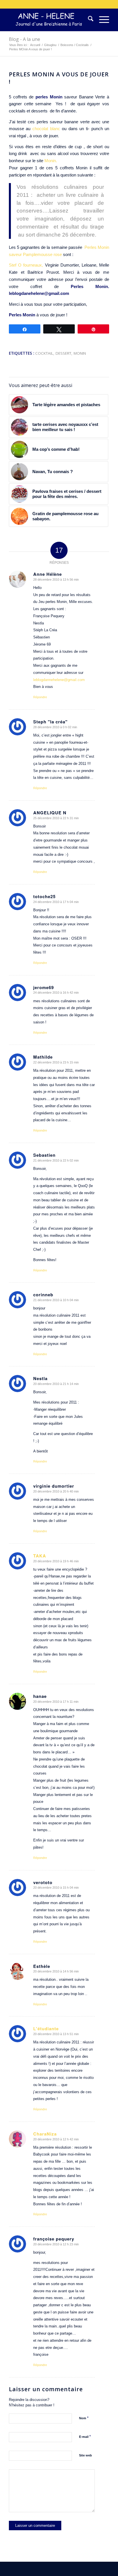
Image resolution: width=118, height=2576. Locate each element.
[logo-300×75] (49, 20)
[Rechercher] (88, 20)
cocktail (44, 353)
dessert (63, 353)
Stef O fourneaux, (26, 265)
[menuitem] (88, 20)
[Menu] (101, 20)
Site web (85, 2455)
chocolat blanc (46, 129)
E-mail (85, 2437)
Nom (84, 2418)
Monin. (51, 161)
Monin (80, 353)
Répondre (40, 697)
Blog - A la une (24, 39)
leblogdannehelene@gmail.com (59, 680)
